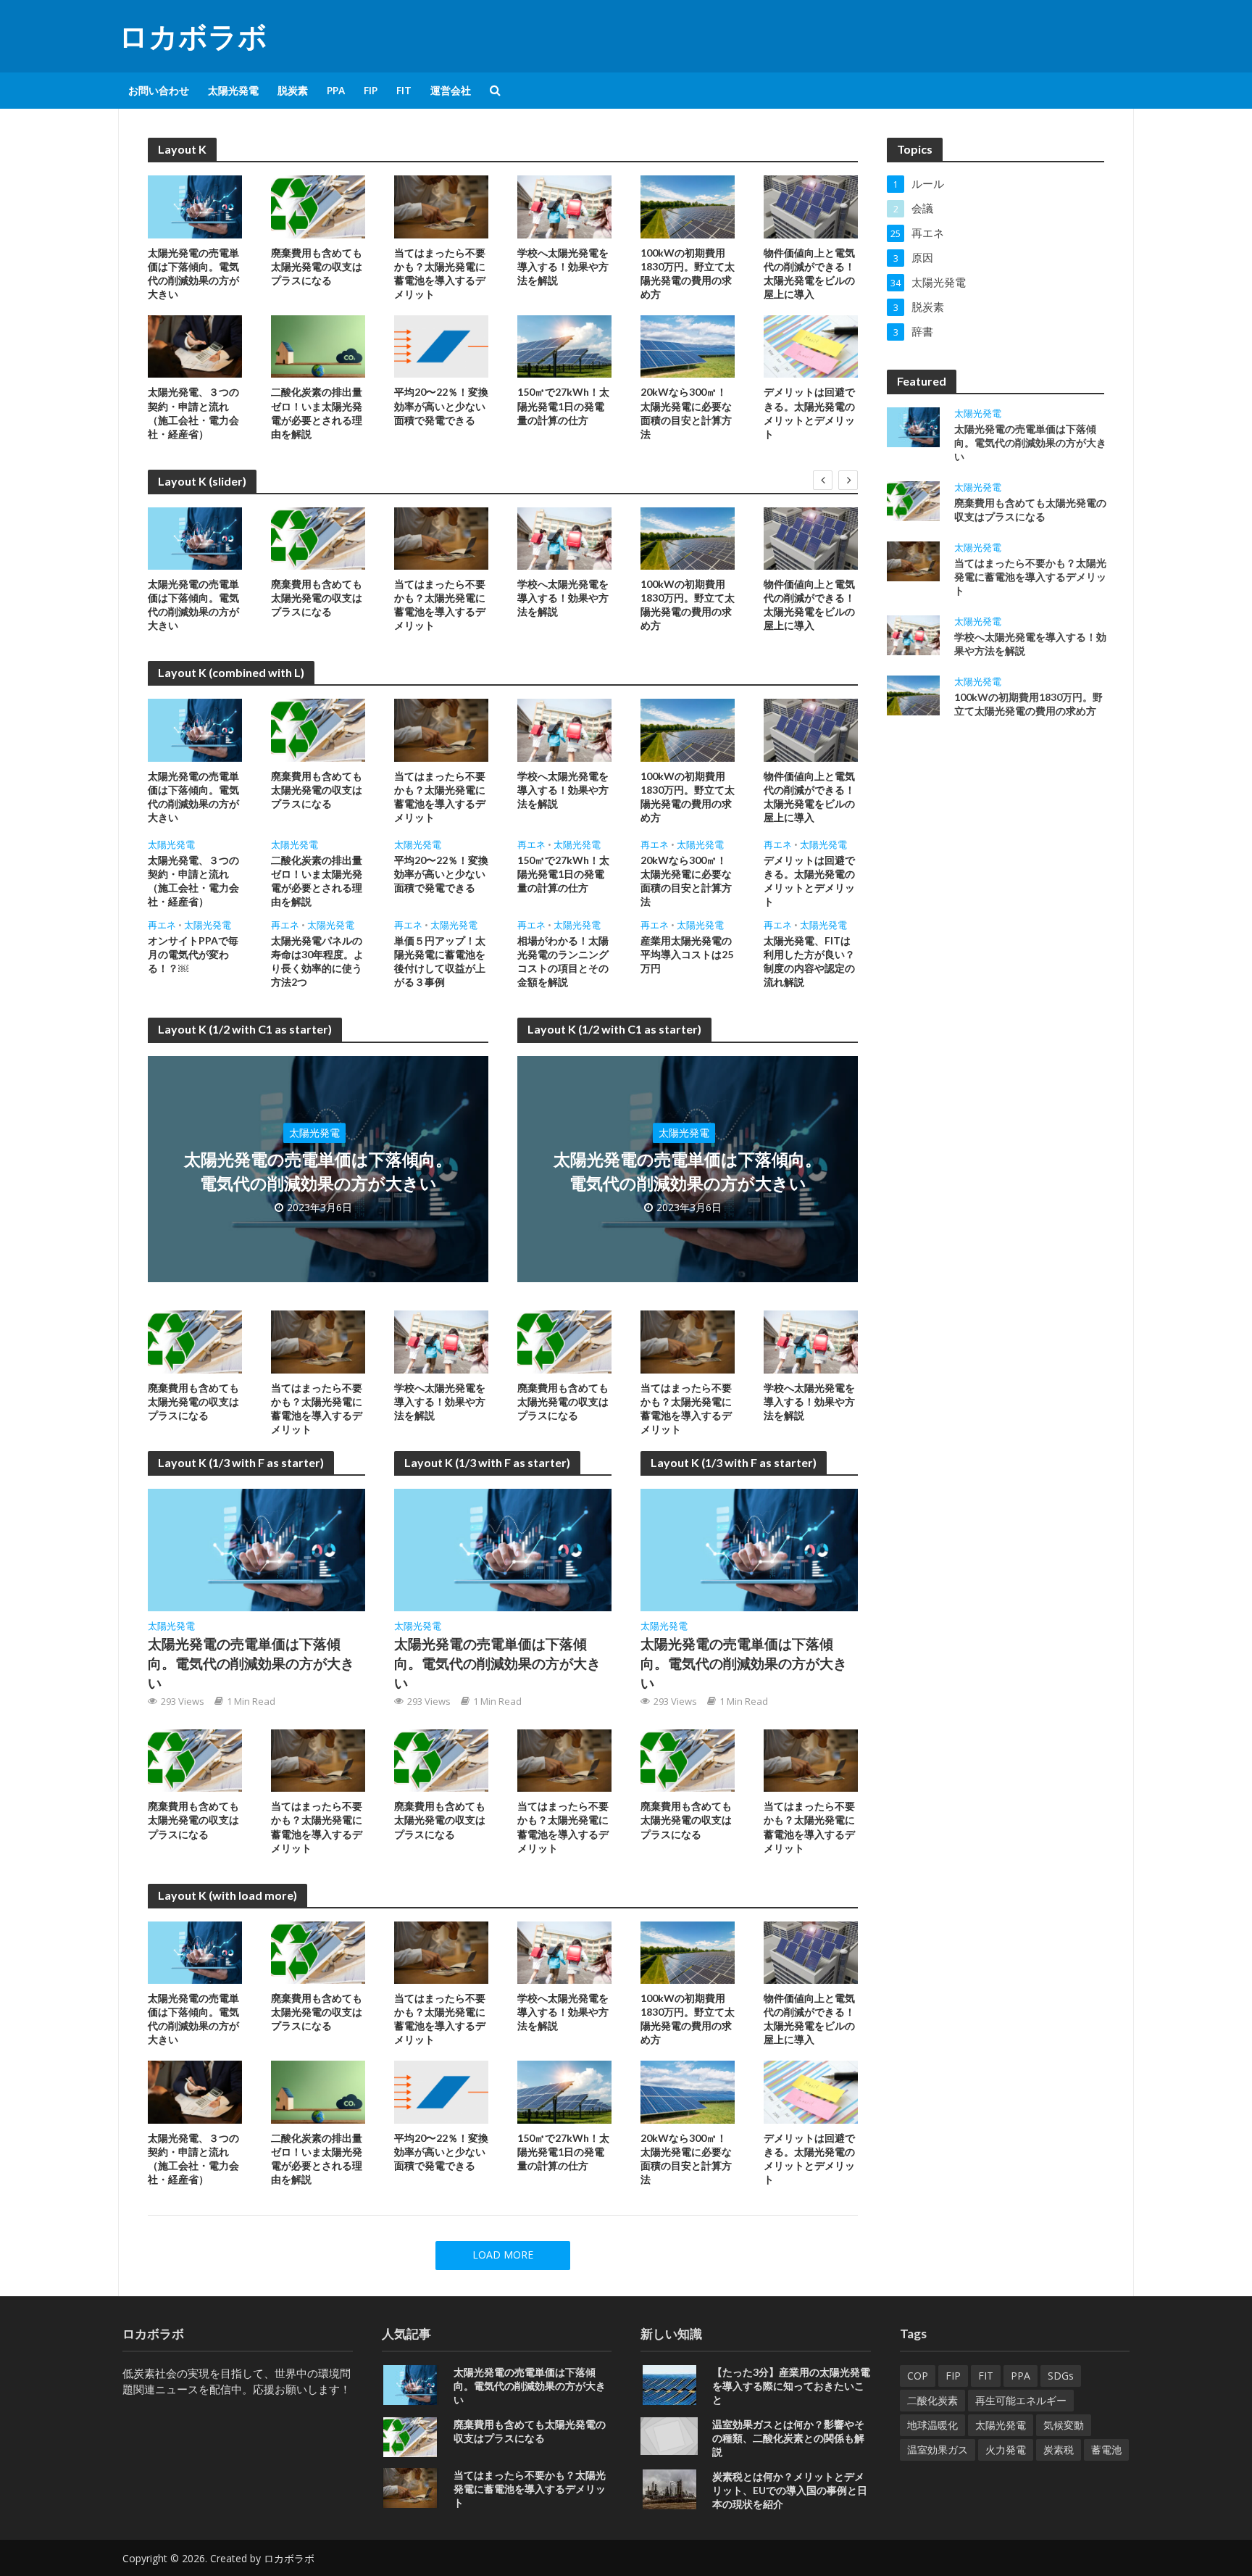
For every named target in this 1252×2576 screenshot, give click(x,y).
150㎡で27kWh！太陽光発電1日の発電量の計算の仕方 (563, 406)
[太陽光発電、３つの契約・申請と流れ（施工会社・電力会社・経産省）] (195, 345)
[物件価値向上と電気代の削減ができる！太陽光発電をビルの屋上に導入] (811, 206)
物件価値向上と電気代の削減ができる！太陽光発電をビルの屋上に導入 (809, 273)
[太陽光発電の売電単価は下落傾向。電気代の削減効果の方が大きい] (195, 206)
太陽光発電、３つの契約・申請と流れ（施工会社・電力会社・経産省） (193, 412)
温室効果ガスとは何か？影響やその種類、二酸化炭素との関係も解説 (788, 2438)
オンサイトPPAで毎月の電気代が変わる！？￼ (193, 954)
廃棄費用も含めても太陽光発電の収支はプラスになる (317, 266)
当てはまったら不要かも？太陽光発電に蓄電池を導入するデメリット (440, 273)
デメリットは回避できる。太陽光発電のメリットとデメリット (809, 412)
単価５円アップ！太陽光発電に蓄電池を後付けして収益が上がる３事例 (440, 961)
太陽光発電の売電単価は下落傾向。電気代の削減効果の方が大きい (193, 273)
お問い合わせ (159, 90)
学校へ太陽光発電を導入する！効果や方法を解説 (563, 266)
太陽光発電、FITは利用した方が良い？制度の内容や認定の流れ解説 (809, 961)
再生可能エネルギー (1021, 2400)
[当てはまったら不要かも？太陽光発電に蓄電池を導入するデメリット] (441, 206)
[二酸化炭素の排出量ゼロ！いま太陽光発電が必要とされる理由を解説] (318, 345)
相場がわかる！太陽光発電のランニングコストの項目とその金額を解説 (563, 961)
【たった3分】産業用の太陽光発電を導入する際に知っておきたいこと (791, 2386)
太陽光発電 (233, 90)
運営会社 (451, 90)
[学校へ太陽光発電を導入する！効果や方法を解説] (564, 206)
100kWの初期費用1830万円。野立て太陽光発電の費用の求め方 (688, 273)
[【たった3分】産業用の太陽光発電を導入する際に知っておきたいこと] (669, 2383)
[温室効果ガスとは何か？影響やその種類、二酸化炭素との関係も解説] (669, 2435)
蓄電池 (1106, 2450)
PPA (336, 90)
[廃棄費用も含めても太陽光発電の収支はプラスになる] (318, 206)
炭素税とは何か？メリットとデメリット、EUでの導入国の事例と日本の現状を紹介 (790, 2490)
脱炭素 (293, 90)
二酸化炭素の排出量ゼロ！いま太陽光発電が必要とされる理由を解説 (317, 412)
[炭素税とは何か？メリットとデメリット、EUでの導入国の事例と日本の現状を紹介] (669, 2488)
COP (918, 2376)
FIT (404, 90)
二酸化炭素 (932, 2400)
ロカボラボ (193, 36)
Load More (503, 2255)
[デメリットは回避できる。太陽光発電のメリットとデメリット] (811, 345)
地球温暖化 (932, 2425)
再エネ (531, 845)
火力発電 (1006, 2450)
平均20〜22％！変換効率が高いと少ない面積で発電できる (441, 406)
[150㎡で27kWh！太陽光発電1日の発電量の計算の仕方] (564, 345)
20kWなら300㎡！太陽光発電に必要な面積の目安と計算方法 (686, 412)
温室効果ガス (938, 2450)
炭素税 (1059, 2450)
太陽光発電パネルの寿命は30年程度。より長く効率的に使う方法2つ (317, 961)
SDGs (1061, 2376)
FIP (371, 90)
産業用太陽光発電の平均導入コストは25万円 (687, 954)
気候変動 (1064, 2425)
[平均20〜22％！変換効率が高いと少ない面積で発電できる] (441, 345)
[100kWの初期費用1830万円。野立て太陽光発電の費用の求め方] (688, 206)
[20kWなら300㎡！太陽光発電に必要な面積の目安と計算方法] (688, 345)
